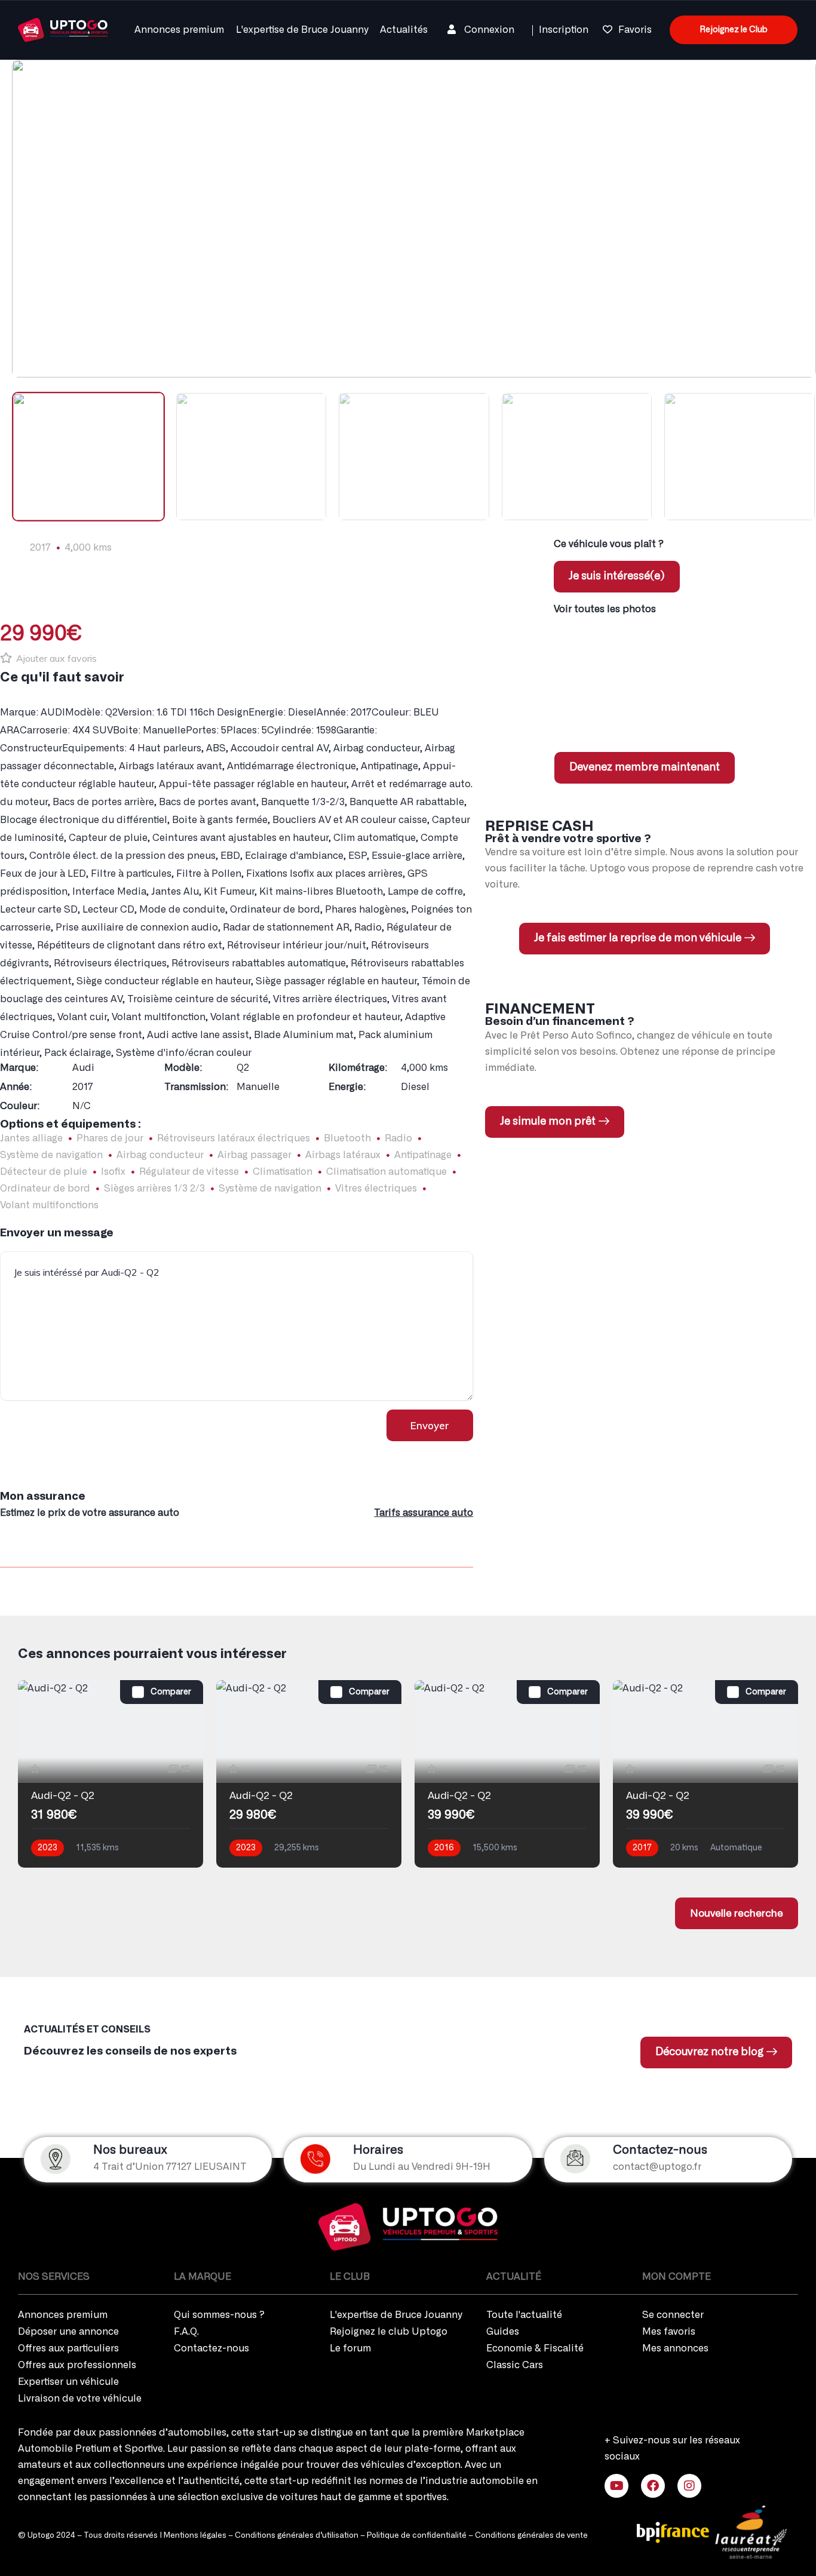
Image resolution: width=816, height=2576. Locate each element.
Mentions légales (195, 2536)
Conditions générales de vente (531, 2536)
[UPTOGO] (63, 28)
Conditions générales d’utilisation (297, 2536)
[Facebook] (653, 2486)
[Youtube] (616, 2486)
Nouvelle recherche (737, 1913)
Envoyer (430, 1425)
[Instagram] (689, 2486)
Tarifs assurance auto (424, 1513)
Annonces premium (179, 30)
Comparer (171, 1692)
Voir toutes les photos (605, 609)
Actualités (404, 30)
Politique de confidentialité (417, 2536)
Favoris (635, 30)
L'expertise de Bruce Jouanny (302, 30)
